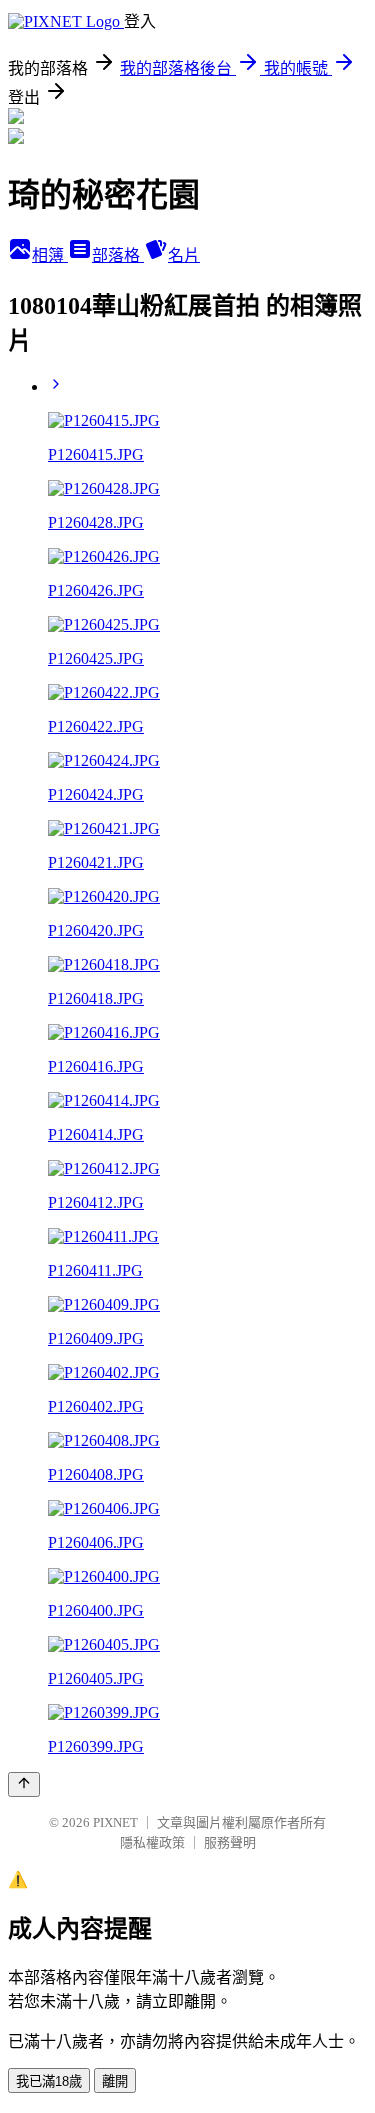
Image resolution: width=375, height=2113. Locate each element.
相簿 (50, 255)
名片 (184, 255)
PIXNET (115, 1822)
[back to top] (24, 1784)
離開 (115, 2081)
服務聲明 (230, 1842)
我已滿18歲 (49, 2081)
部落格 (118, 255)
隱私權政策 (152, 1842)
